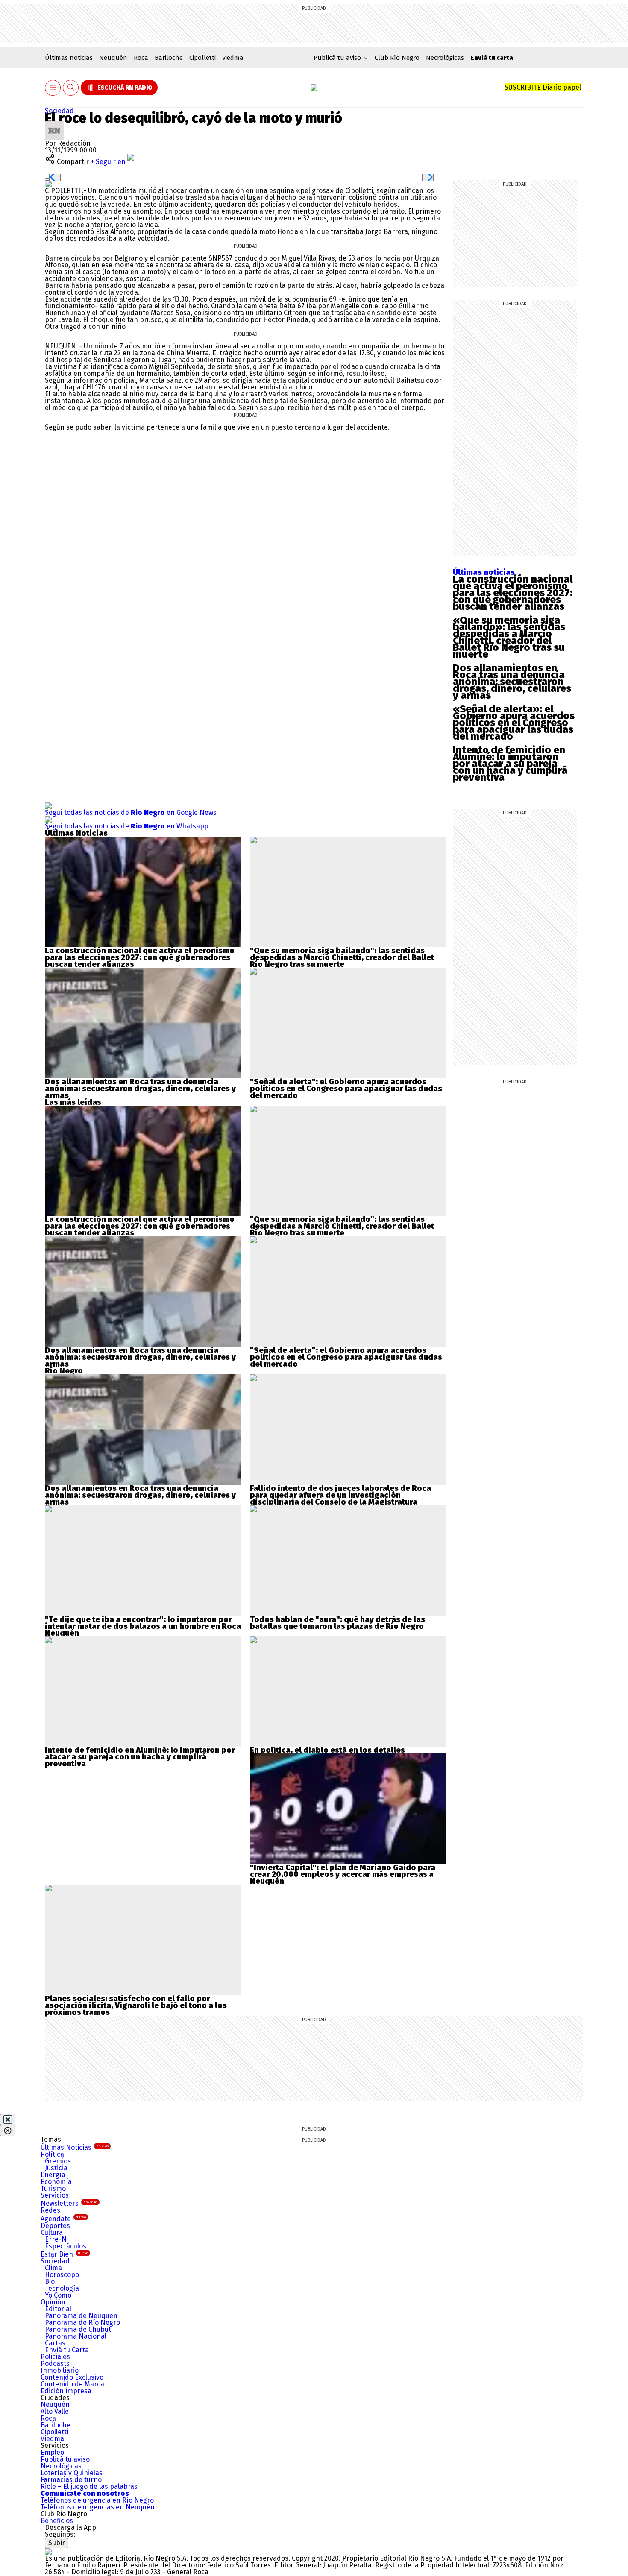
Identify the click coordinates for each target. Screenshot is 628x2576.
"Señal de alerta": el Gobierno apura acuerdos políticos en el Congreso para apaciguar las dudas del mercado (346, 1089)
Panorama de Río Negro (82, 2323)
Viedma (233, 58)
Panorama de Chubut (78, 2329)
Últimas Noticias (75, 2147)
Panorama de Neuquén (81, 2316)
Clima (53, 2268)
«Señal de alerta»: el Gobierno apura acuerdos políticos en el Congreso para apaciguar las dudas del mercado (514, 723)
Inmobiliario (60, 2370)
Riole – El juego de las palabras (89, 2487)
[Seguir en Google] (48, 184)
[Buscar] (71, 88)
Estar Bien (64, 2254)
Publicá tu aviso (65, 2459)
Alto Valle (55, 2411)
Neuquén (113, 58)
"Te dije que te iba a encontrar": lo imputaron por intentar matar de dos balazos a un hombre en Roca (143, 1623)
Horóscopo (62, 2275)
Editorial (58, 2309)
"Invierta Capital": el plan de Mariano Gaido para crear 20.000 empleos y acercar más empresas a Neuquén (343, 1874)
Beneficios (57, 2521)
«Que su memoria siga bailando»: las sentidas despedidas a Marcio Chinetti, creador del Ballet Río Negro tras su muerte (509, 637)
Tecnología (62, 2288)
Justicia (56, 2168)
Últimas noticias (69, 58)
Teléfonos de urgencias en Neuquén (98, 2507)
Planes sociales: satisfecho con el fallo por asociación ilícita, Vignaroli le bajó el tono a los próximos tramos (136, 2005)
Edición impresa (66, 2391)
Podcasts (55, 2364)
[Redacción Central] (54, 124)
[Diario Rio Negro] (48, 2551)
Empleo (52, 2452)
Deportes (55, 2226)
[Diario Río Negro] (314, 88)
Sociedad (59, 111)
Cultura (52, 2232)
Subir (57, 2543)
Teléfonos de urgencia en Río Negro (97, 2500)
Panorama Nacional (76, 2336)
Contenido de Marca (72, 2384)
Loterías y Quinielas (72, 2473)
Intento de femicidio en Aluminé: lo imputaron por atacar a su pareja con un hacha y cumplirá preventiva (510, 764)
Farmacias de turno (71, 2480)
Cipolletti (202, 58)
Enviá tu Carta (67, 2350)
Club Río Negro (397, 58)
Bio (50, 2282)
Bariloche (169, 58)
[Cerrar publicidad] (8, 2119)
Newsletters (69, 2203)
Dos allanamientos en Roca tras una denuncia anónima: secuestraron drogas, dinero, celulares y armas (512, 682)
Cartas (55, 2343)
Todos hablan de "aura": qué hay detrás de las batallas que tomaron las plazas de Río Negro (337, 1623)
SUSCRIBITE (543, 87)
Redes (50, 2210)
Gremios (58, 2161)
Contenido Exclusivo (72, 2377)
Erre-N (56, 2239)
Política (52, 2154)
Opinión (53, 2302)
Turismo (53, 2188)
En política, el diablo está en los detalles (327, 1750)
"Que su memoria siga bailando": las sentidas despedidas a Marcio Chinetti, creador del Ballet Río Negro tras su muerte (342, 957)
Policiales (55, 2357)
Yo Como (58, 2295)
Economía (56, 2182)
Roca (141, 58)
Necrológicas (445, 58)
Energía (53, 2175)
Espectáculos (66, 2246)
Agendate (63, 2219)
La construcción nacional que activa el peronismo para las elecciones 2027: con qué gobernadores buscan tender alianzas (513, 593)
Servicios (55, 2195)
